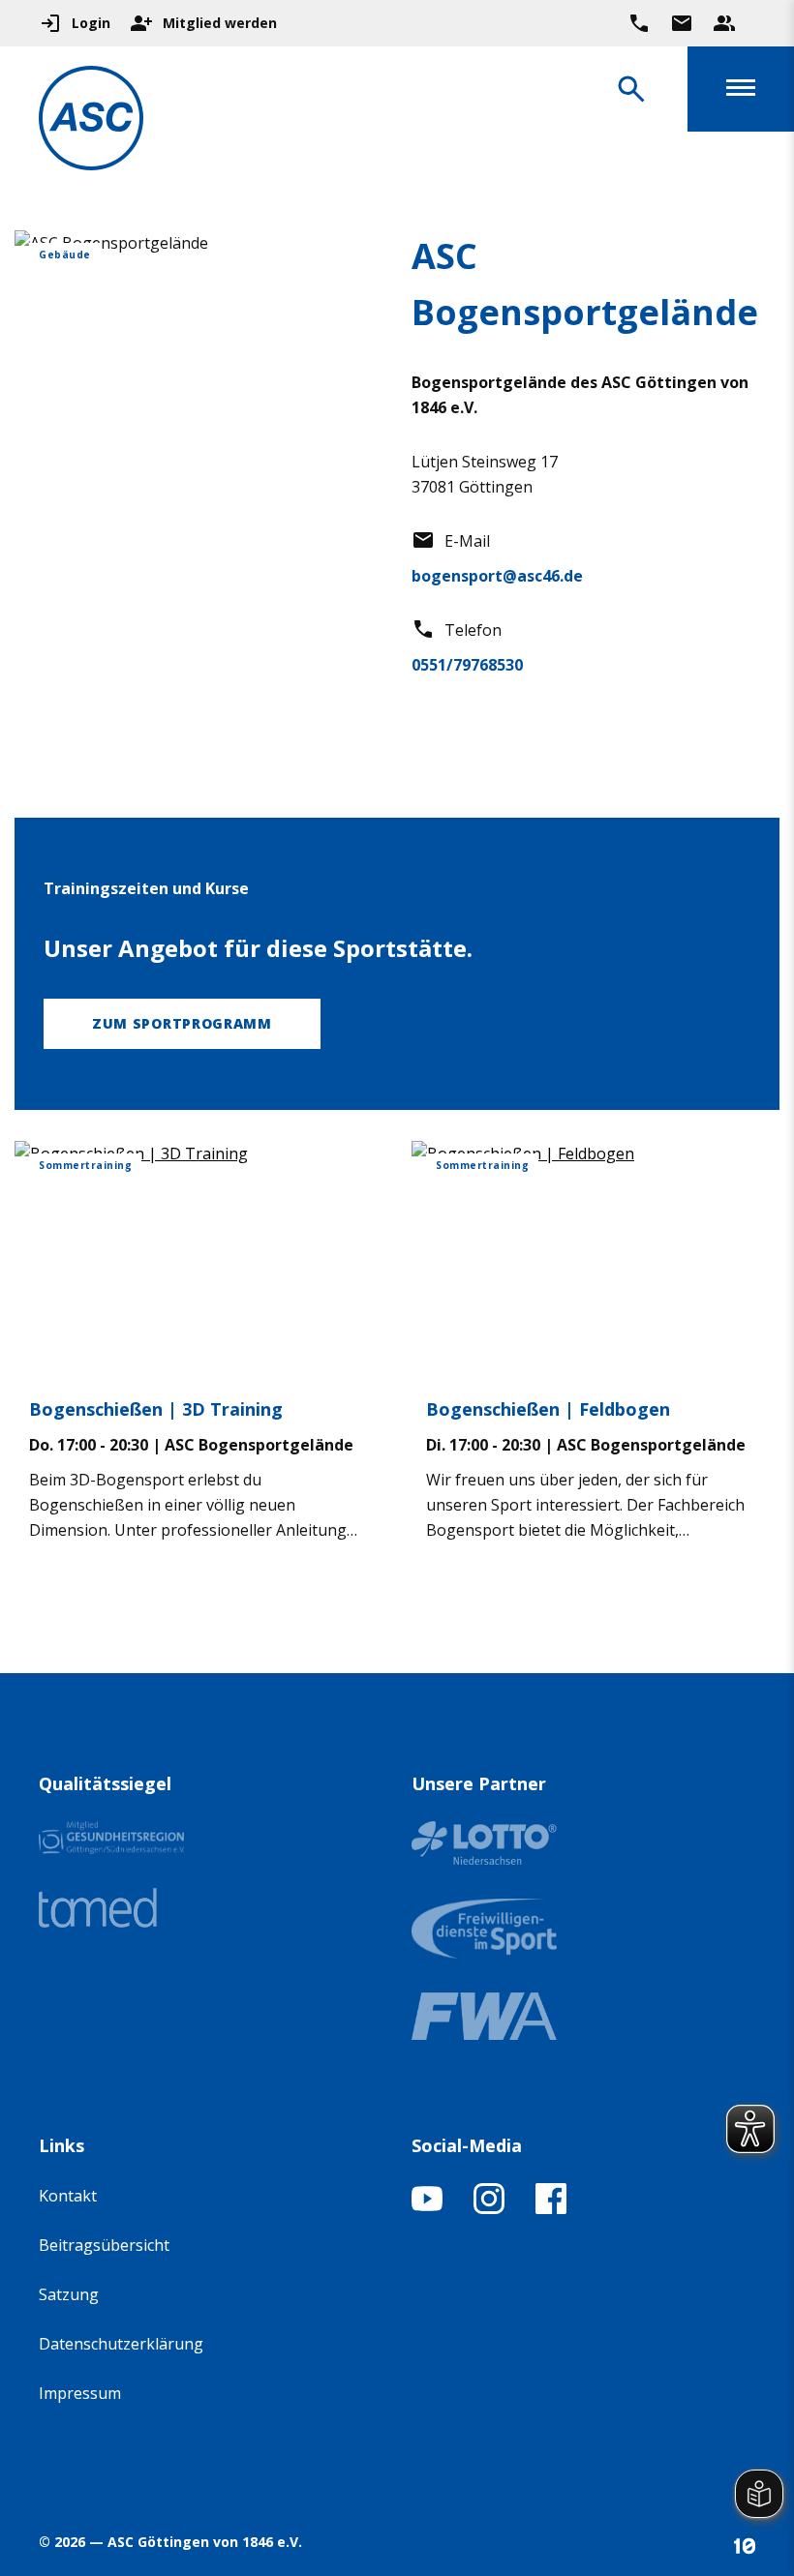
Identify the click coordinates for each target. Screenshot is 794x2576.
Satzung (69, 2294)
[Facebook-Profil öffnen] (551, 2208)
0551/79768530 (467, 665)
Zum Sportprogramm (182, 1023)
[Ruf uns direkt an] (639, 23)
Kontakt (68, 2196)
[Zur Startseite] (91, 121)
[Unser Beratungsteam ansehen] (724, 23)
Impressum (80, 2393)
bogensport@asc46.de (497, 576)
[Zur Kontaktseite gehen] (682, 23)
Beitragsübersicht (104, 2245)
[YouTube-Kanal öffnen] (427, 2208)
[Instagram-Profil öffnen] (489, 2208)
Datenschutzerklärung (121, 2344)
